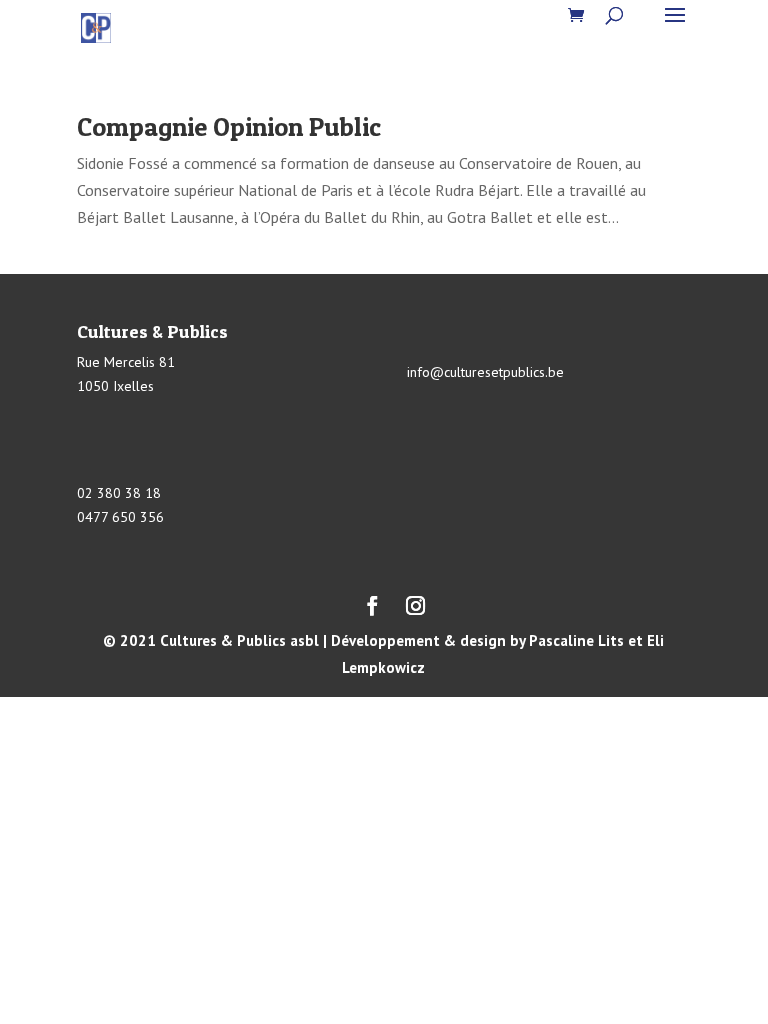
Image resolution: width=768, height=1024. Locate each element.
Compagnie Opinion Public (229, 126)
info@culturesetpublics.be (485, 372)
